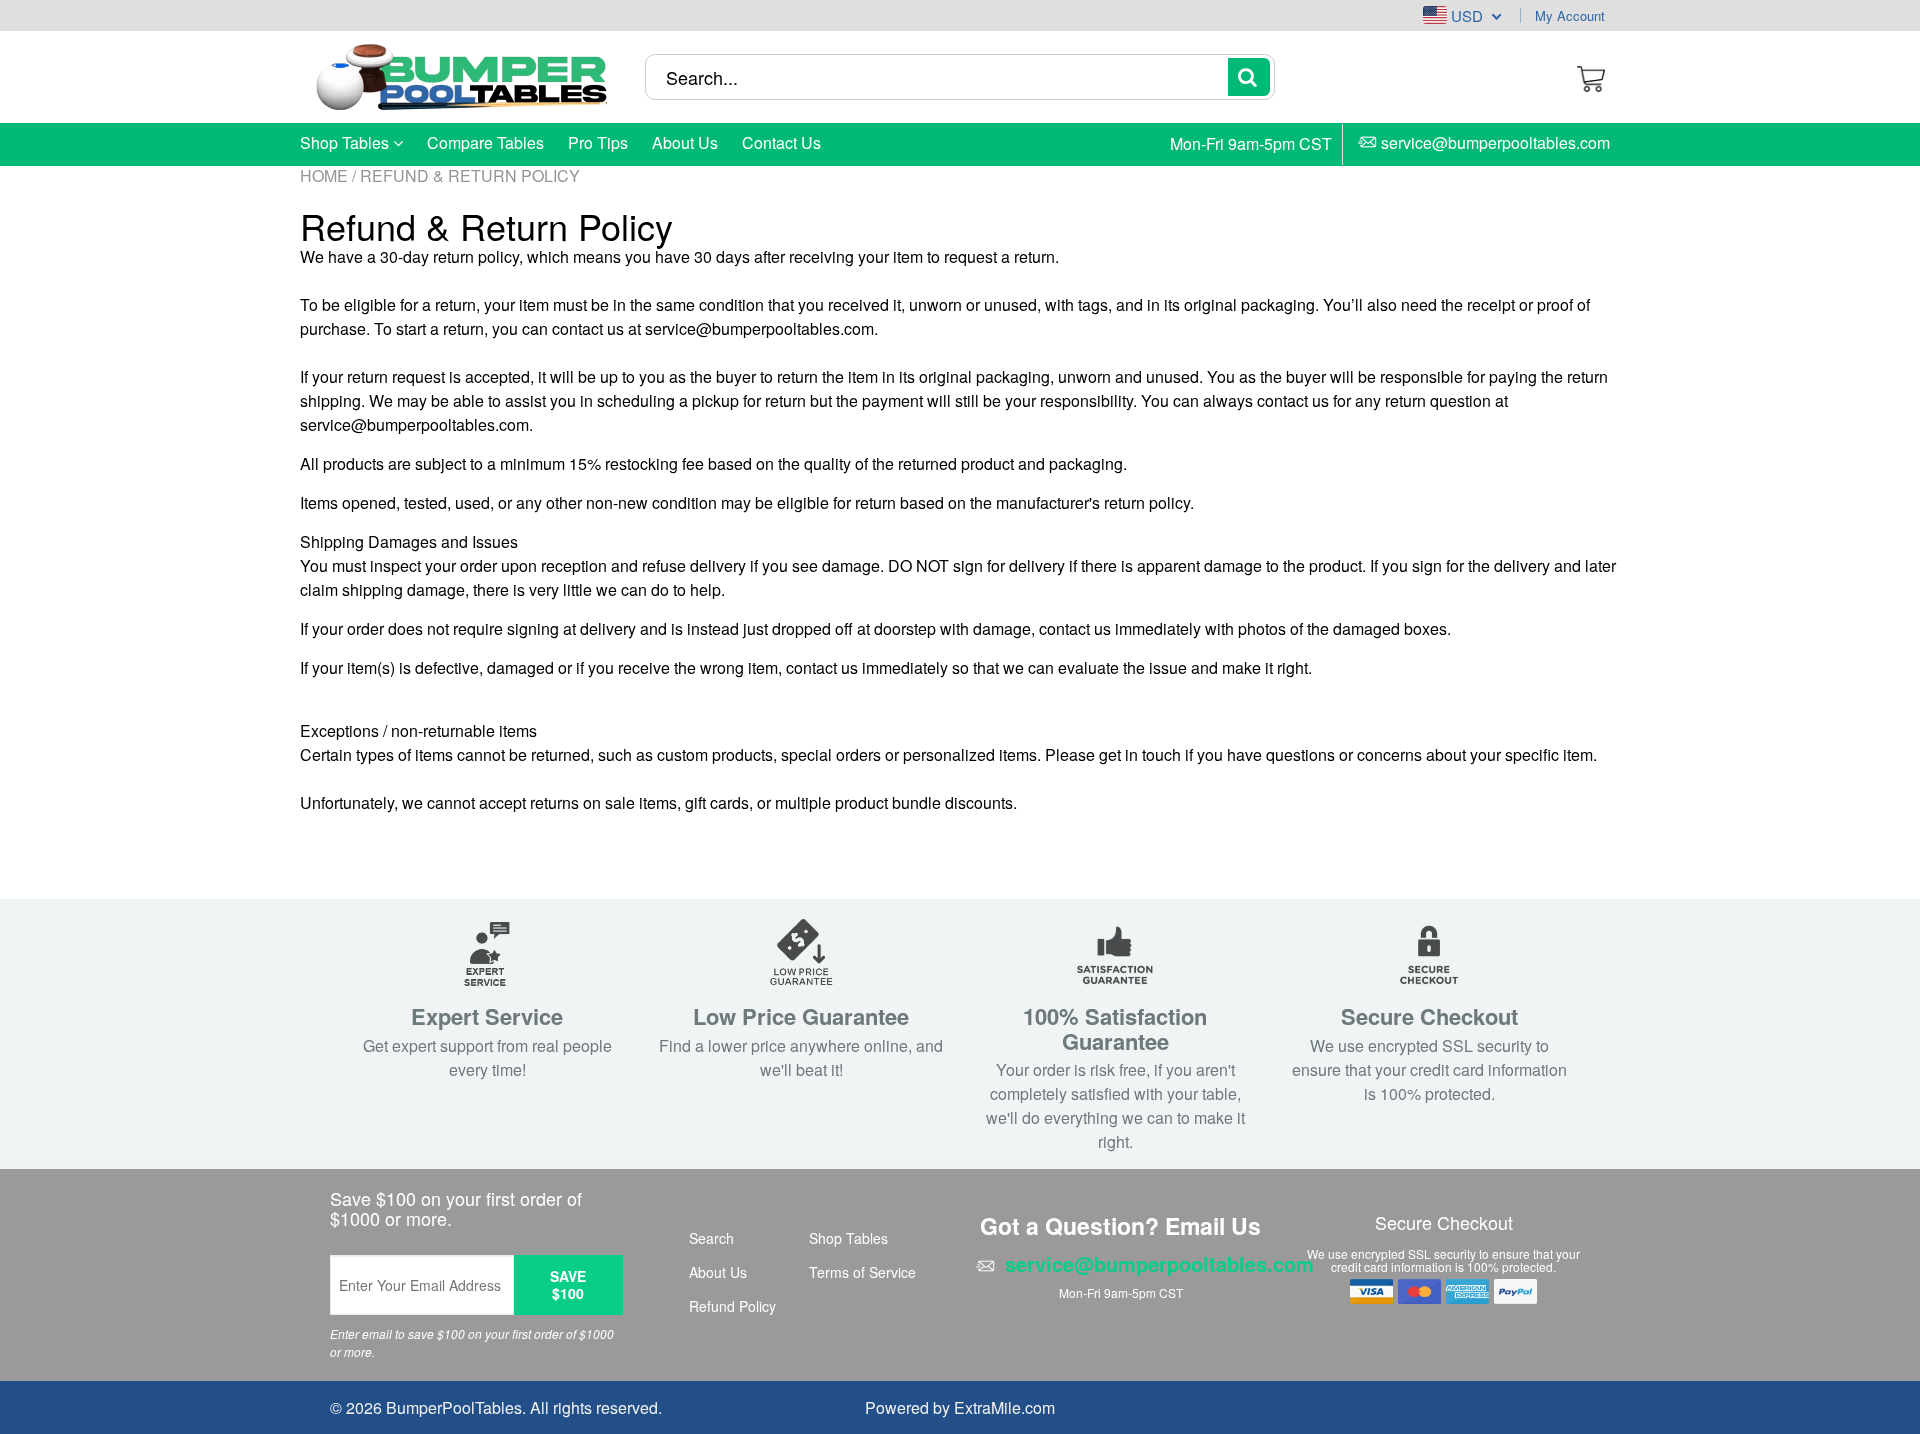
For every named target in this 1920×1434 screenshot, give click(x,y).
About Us (685, 142)
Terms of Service (862, 1272)
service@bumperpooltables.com (1495, 144)
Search (711, 1238)
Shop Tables (346, 142)
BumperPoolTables (454, 1407)
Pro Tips (598, 142)
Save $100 (568, 1284)
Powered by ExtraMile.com (960, 1407)
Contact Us (781, 142)
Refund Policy (732, 1306)
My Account (1570, 15)
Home (324, 175)
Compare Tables (485, 142)
